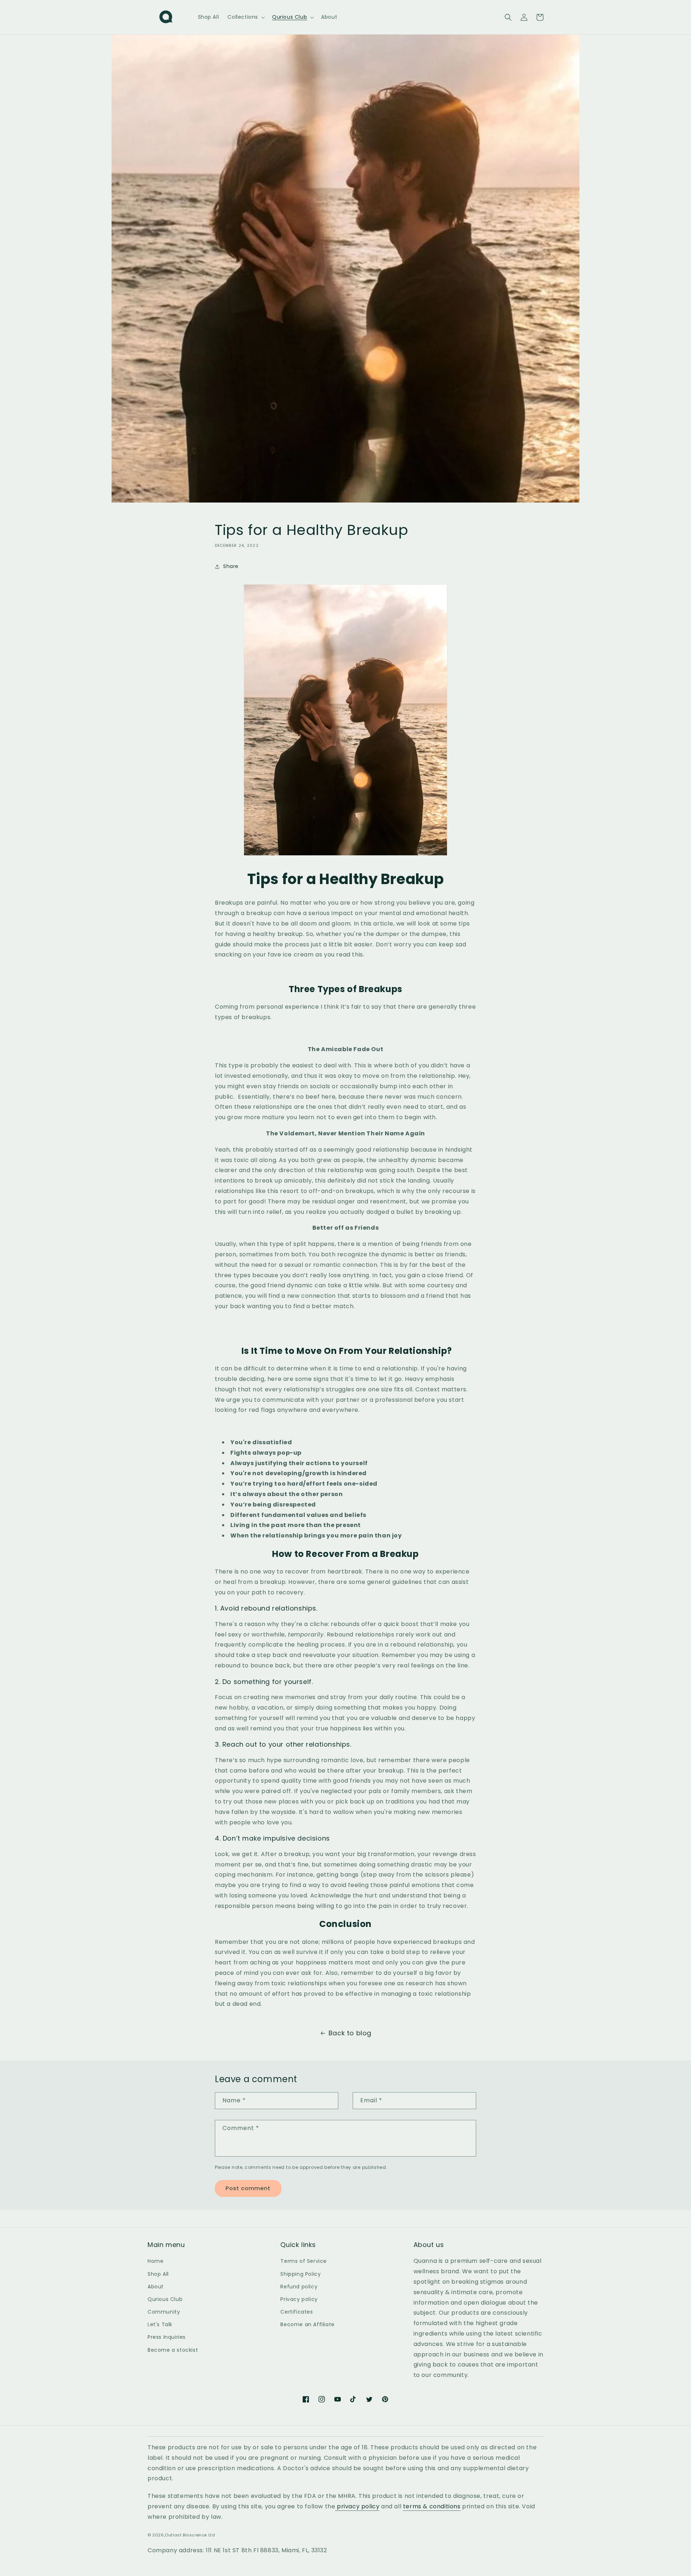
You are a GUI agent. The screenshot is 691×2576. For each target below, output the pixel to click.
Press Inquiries (167, 2337)
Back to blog (350, 2033)
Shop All (158, 2274)
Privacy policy (299, 2299)
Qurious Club (165, 2299)
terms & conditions (432, 2506)
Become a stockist (173, 2350)
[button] (245, 17)
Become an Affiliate (307, 2324)
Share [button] (231, 566)
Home (155, 2261)
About (156, 2287)
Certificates (297, 2312)
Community (164, 2312)
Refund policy (299, 2287)
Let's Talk (160, 2324)
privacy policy (357, 2506)
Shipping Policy (301, 2274)
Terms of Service (304, 2261)
